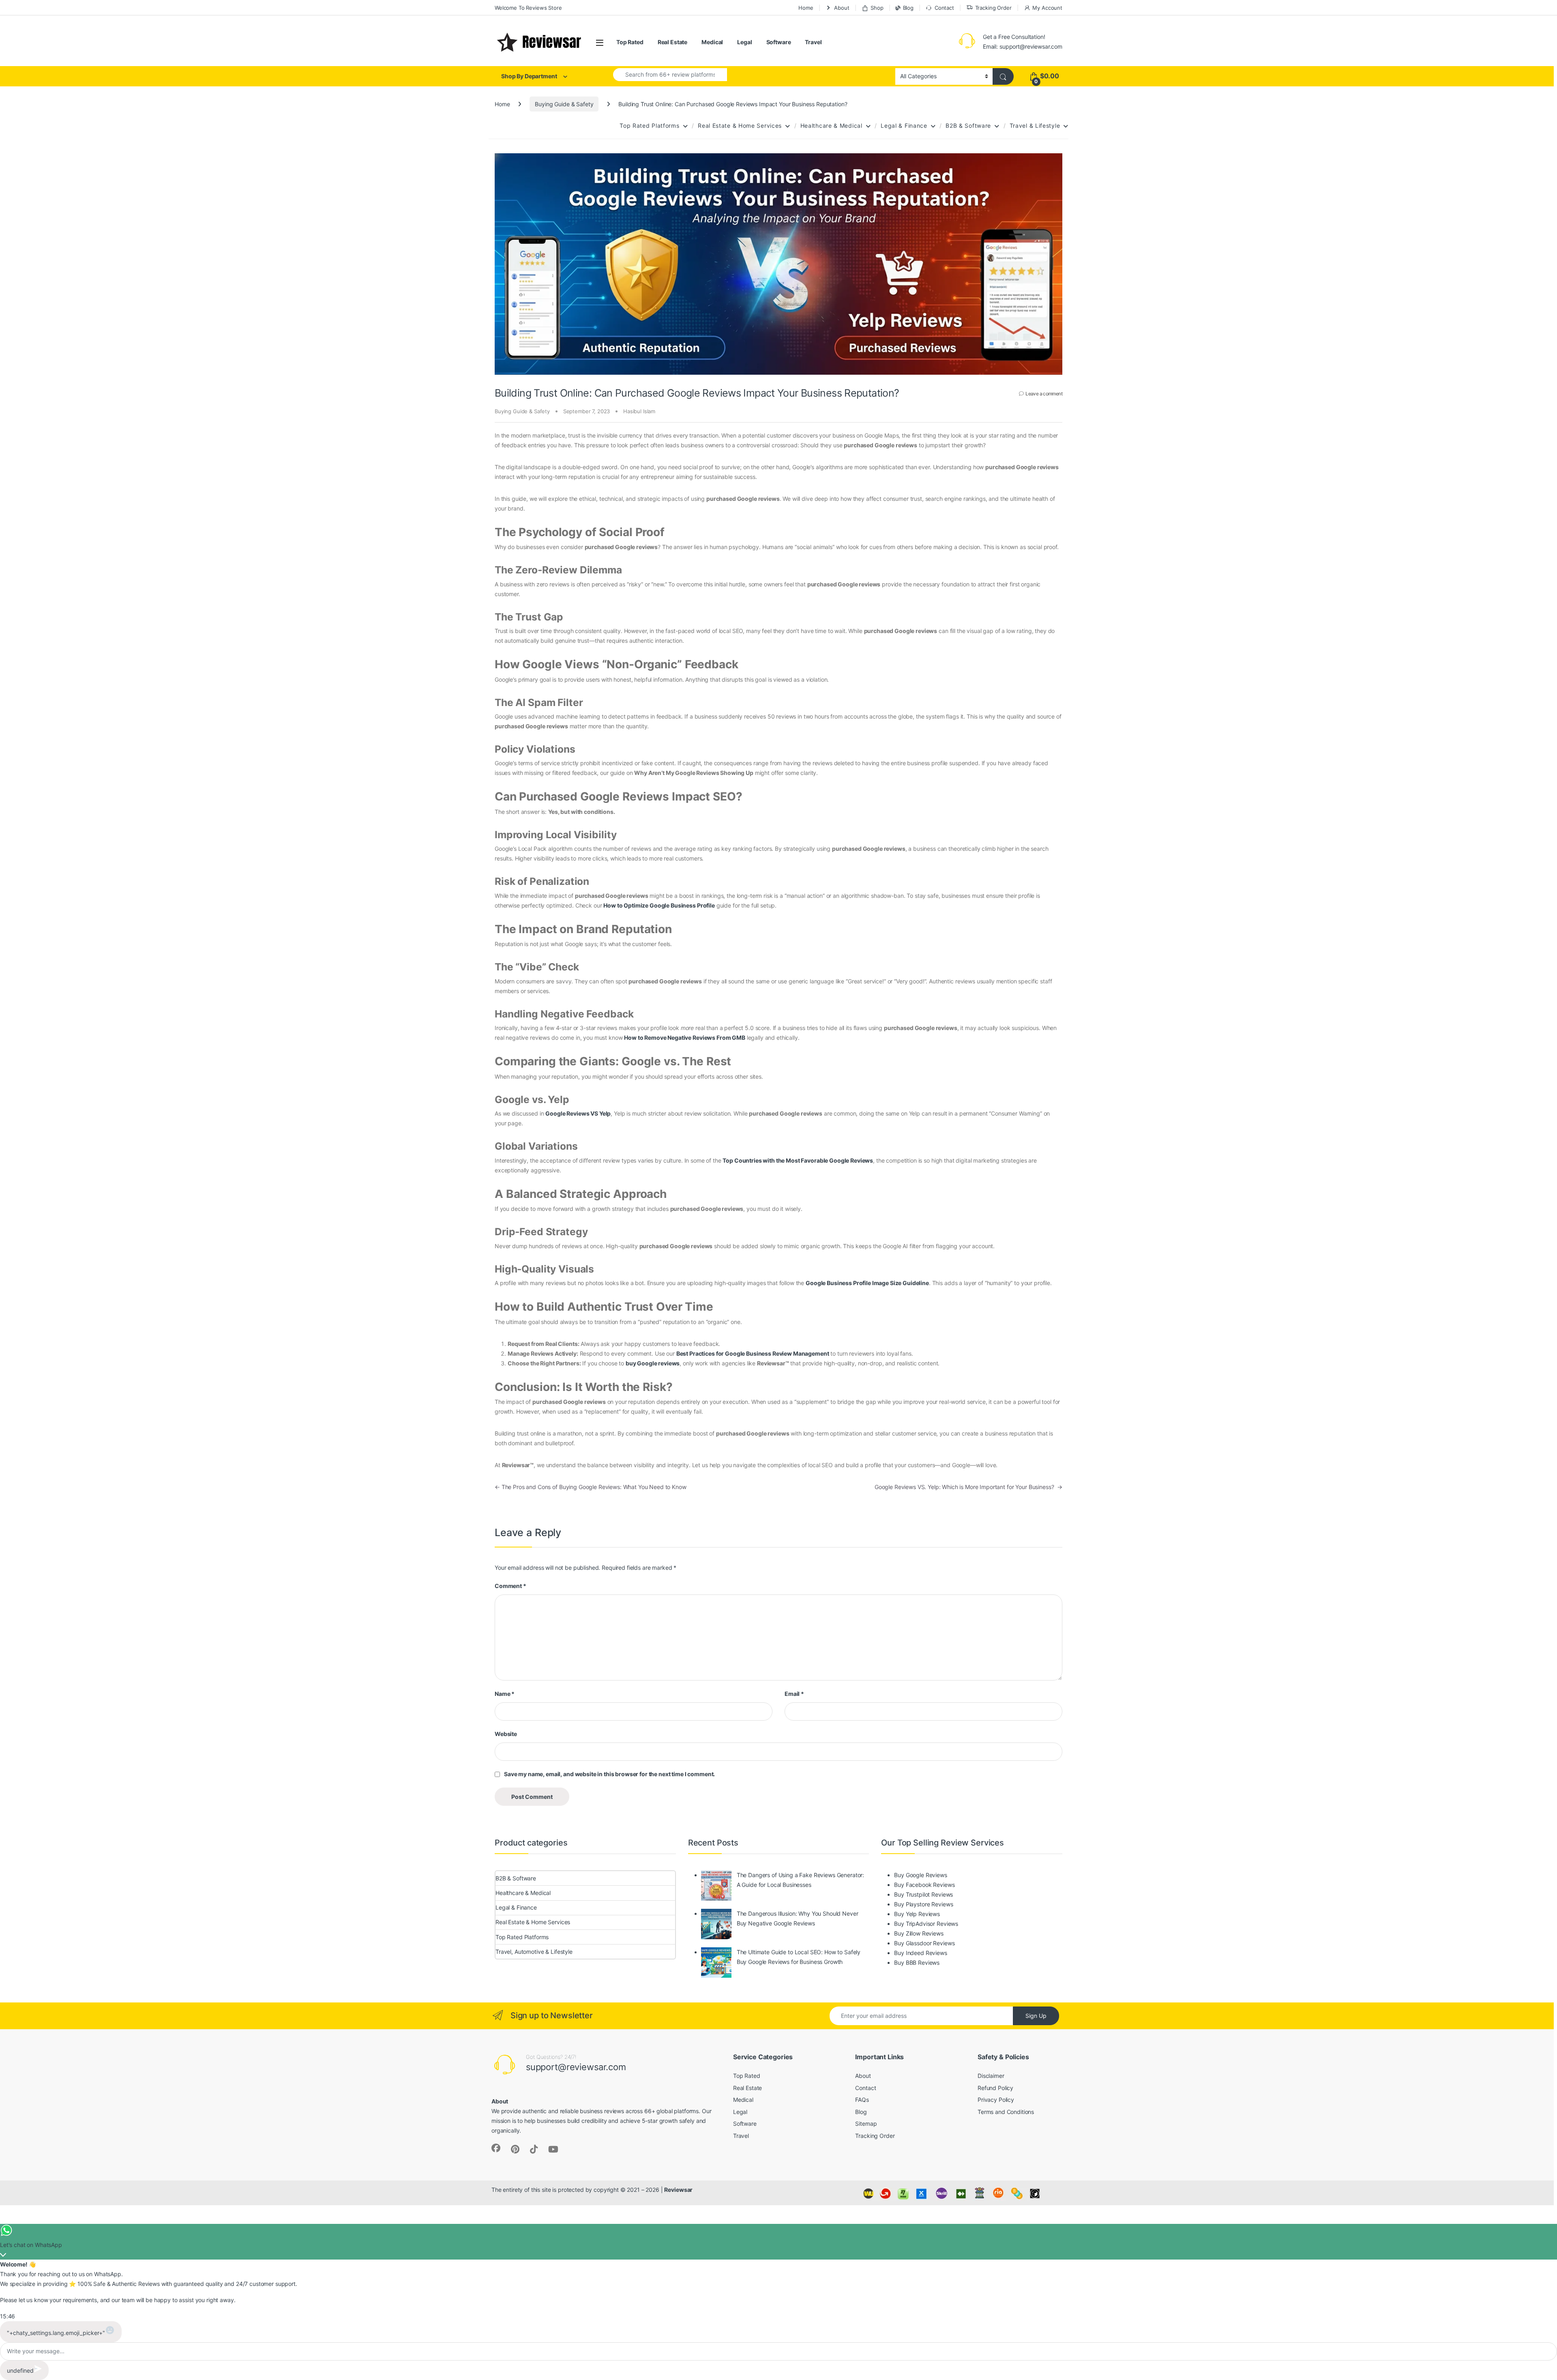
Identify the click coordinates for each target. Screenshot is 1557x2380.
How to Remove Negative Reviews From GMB (685, 1038)
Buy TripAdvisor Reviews (926, 1924)
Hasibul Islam (639, 411)
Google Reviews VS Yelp (578, 1113)
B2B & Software (968, 126)
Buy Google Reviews (920, 1875)
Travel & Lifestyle (1035, 126)
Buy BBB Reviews (917, 1963)
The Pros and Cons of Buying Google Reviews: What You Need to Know (591, 1487)
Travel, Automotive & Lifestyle (534, 1952)
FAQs (862, 2100)
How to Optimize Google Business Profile (659, 905)
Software (779, 42)
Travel (813, 42)
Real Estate (672, 42)
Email (794, 1694)
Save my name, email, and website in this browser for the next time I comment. (609, 1774)
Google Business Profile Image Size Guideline (867, 1283)
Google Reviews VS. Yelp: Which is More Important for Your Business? (968, 1487)
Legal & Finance (904, 126)
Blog (908, 8)
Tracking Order (993, 8)
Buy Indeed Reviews (920, 1953)
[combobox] (670, 75)
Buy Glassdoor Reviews (924, 1943)
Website (506, 1734)
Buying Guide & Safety (564, 104)
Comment (510, 1586)
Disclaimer (991, 2076)
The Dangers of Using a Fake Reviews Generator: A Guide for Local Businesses (801, 1880)
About (842, 8)
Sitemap (866, 2124)
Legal (744, 42)
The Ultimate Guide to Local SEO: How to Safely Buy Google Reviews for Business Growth (799, 1957)
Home (806, 8)
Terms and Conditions (1006, 2112)
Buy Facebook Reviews (924, 1885)
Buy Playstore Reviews (923, 1904)
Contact (944, 8)
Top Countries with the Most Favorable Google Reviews (798, 1160)
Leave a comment (1044, 394)
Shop (877, 8)
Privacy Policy (996, 2100)
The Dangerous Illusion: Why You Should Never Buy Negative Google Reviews (798, 1918)
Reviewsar (678, 2190)
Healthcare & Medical (831, 126)
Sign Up (1036, 2016)
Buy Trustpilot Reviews (923, 1894)
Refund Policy (995, 2088)
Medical (712, 42)
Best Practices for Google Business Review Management (753, 1353)
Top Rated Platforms (649, 126)
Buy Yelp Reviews (917, 1914)
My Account (1047, 8)
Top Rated (630, 42)
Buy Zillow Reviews (919, 1933)
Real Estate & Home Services (740, 126)
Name (505, 1694)
